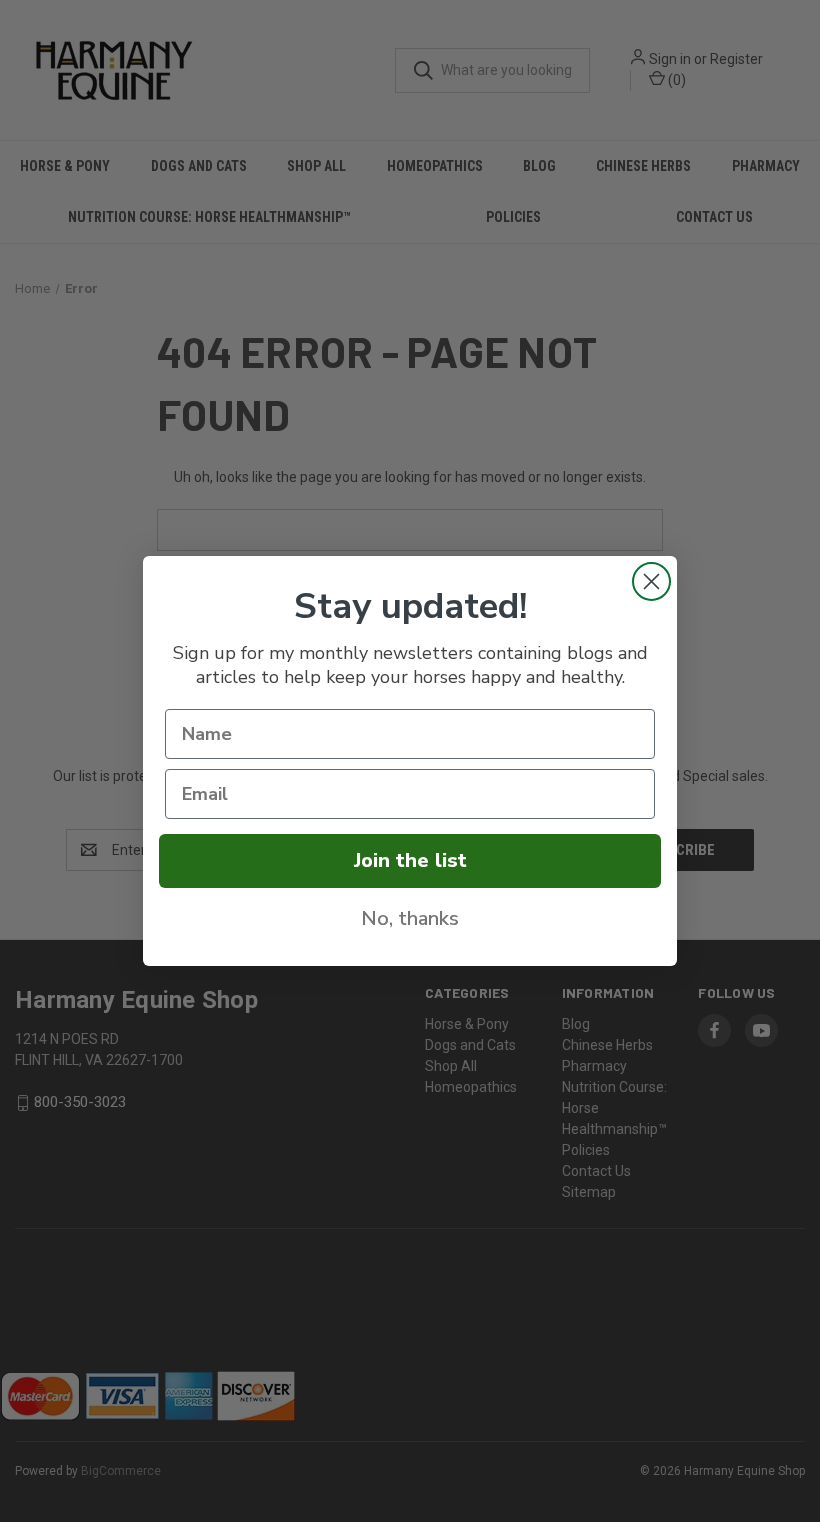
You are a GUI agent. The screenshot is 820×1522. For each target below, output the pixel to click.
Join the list (410, 860)
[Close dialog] (651, 581)
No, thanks (410, 918)
